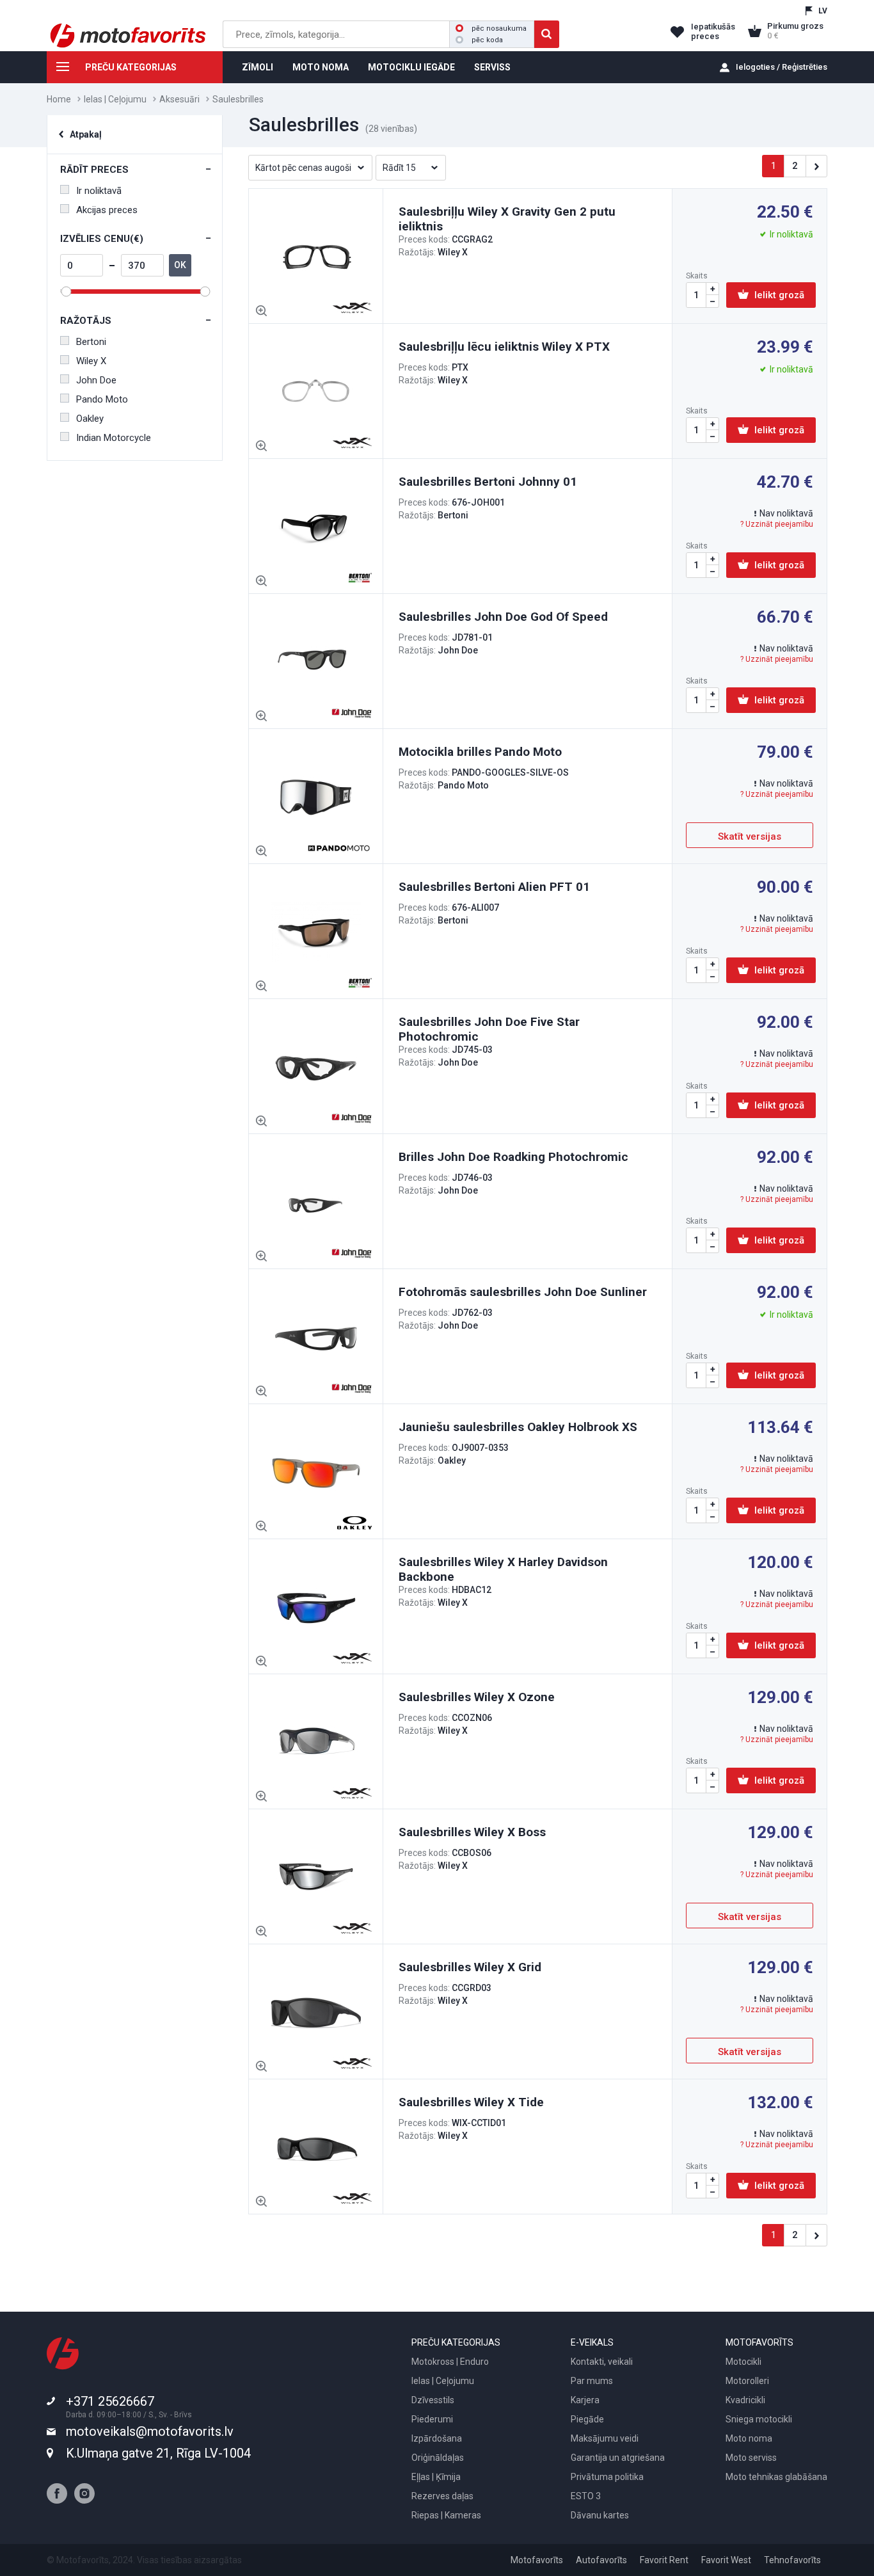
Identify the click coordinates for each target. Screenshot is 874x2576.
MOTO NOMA (321, 67)
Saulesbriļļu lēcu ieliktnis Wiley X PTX (504, 347)
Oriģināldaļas (438, 2458)
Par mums (592, 2381)
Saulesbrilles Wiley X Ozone (477, 1697)
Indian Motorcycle (114, 438)
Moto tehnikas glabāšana (776, 2477)
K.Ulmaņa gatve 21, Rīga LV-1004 (158, 2453)
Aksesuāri (179, 99)
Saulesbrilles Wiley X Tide (471, 2102)
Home (59, 99)
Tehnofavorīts (792, 2560)
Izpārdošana (437, 2438)
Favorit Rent (664, 2560)
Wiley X (91, 361)
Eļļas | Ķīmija (436, 2477)
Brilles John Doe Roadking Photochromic (513, 1157)
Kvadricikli (745, 2400)
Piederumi (432, 2419)
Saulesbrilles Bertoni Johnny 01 (488, 482)
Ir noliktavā (99, 191)
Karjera (585, 2400)
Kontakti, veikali (602, 2362)
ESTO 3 (586, 2496)
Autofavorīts (601, 2560)
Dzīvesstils (433, 2400)
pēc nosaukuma (499, 28)
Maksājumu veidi (605, 2438)
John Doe (96, 380)
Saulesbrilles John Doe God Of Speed (503, 617)
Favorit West (726, 2560)
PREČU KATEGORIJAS (131, 67)
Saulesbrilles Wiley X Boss (472, 1832)
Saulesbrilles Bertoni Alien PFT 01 (494, 887)
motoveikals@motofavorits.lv (150, 2431)
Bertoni (91, 342)
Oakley (90, 419)
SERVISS (492, 67)
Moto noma (749, 2438)
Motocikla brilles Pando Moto (480, 752)
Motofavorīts (537, 2560)
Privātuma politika (607, 2477)
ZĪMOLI (258, 67)
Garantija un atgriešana (618, 2458)
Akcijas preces (107, 210)
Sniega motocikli (759, 2419)
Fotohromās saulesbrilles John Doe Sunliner (523, 1292)
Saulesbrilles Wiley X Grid (470, 1967)
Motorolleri (747, 2381)
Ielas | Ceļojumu (115, 99)
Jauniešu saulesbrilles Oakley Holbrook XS (518, 1427)
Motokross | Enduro (450, 2362)
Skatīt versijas (750, 836)
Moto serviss (751, 2458)
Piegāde (587, 2419)
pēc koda (487, 40)
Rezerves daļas (442, 2496)
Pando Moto (102, 399)
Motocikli (743, 2362)
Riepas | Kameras (446, 2515)
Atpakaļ (86, 134)
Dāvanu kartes (600, 2515)
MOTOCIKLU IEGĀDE (411, 67)
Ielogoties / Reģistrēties (782, 67)
